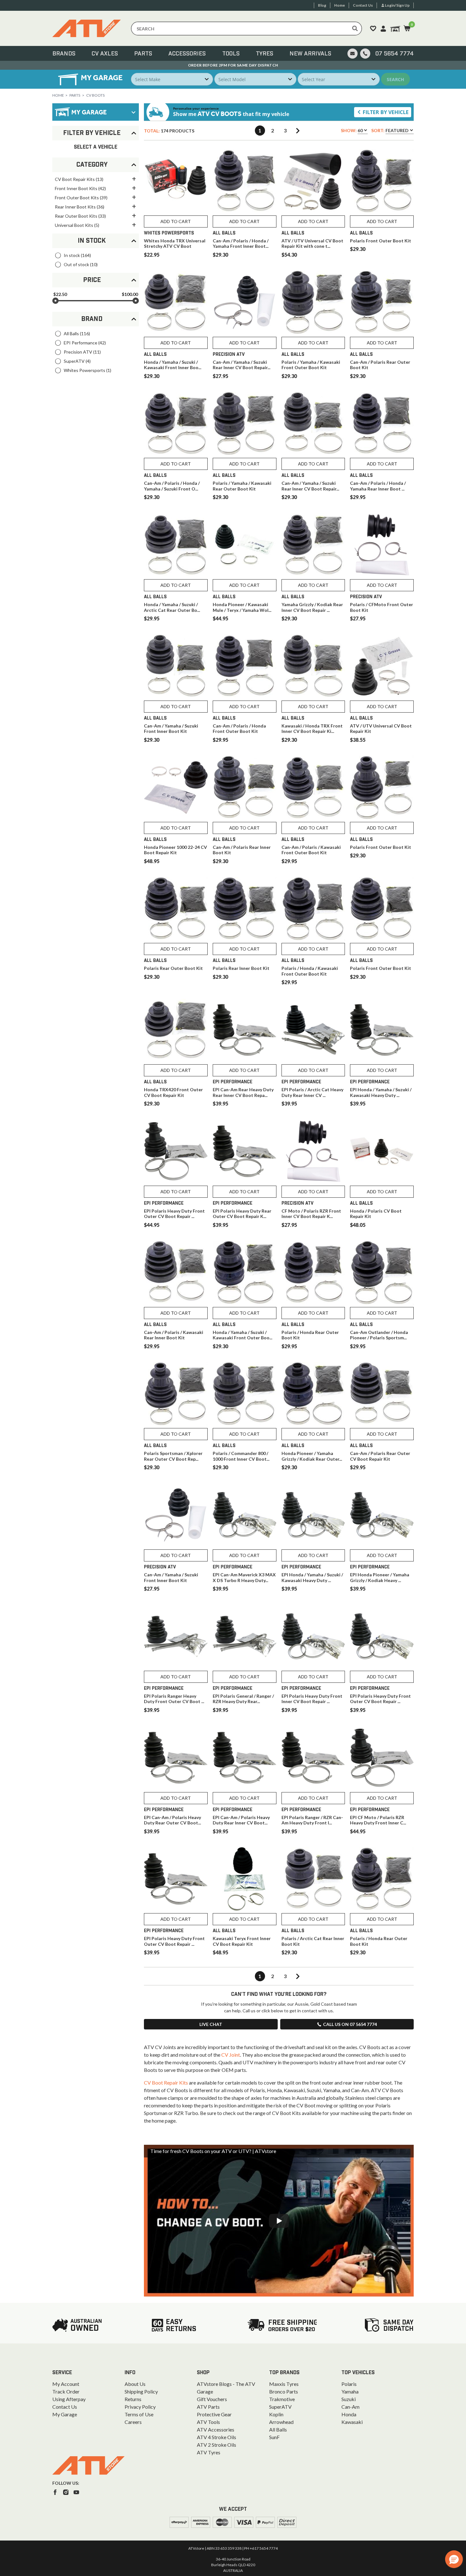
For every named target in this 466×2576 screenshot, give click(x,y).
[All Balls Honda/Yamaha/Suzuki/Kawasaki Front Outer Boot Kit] (245, 1273)
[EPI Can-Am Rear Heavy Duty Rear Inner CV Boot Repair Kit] (245, 1030)
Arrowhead (281, 2422)
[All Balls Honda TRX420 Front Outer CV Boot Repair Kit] (176, 1030)
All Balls (278, 2429)
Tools (231, 54)
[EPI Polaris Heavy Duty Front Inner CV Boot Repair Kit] (313, 1636)
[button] (454, 2559)
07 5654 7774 (395, 54)
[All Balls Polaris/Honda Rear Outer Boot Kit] (313, 1273)
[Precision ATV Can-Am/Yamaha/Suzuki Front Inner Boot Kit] (176, 1515)
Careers (133, 2422)
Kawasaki (352, 2422)
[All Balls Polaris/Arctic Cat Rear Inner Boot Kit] (313, 1879)
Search (395, 79)
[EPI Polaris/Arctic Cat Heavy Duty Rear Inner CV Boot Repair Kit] (313, 1030)
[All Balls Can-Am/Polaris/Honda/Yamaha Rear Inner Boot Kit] (382, 424)
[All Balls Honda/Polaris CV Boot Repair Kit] (382, 1151)
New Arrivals (310, 54)
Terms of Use (139, 2414)
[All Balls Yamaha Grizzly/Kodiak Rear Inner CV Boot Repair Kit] (313, 545)
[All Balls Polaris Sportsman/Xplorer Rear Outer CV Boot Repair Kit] (176, 1394)
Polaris (349, 2384)
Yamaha (350, 2391)
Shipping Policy (141, 2391)
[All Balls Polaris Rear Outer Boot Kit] (176, 909)
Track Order (66, 2391)
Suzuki (349, 2399)
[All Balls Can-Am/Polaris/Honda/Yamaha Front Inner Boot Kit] (245, 181)
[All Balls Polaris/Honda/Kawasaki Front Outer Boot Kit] (313, 909)
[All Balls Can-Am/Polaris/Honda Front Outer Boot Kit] (245, 666)
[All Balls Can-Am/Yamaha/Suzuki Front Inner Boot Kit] (176, 666)
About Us (135, 2384)
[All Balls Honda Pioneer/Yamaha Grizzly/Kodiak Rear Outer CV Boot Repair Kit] (313, 1394)
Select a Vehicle (96, 147)
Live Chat (211, 2024)
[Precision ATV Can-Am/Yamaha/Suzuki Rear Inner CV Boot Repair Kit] (245, 302)
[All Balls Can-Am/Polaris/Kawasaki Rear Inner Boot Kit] (176, 1273)
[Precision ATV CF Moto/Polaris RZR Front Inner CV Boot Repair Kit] (313, 1151)
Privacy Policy (140, 2407)
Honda (349, 2414)
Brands (64, 54)
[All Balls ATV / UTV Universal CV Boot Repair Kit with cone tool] (313, 181)
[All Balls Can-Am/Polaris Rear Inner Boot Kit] (245, 788)
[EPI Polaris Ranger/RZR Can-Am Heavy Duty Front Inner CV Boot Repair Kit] (313, 1758)
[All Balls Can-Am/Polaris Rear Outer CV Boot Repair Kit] (382, 1394)
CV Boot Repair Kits (166, 2083)
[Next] (298, 131)
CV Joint (231, 2055)
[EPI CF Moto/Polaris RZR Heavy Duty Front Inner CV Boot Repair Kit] (382, 1758)
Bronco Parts (284, 2391)
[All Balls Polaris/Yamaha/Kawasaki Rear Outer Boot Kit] (245, 424)
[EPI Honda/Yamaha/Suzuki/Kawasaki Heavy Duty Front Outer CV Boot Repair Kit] (313, 1515)
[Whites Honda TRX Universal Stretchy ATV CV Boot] (176, 181)
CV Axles (105, 54)
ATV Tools (208, 2422)
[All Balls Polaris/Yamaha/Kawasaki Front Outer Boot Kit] (313, 302)
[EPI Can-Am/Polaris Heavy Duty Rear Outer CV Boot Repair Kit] (176, 1758)
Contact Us (65, 2407)
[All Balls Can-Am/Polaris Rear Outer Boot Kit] (382, 302)
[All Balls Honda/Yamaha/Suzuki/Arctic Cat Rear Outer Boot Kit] (176, 545)
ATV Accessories (216, 2429)
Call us (350, 2024)
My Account (66, 2384)
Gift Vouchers (212, 2399)
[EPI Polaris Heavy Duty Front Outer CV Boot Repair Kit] (176, 1151)
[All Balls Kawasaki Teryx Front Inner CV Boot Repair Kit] (245, 1879)
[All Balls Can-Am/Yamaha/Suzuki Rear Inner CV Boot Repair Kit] (313, 424)
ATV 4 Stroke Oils (217, 2437)
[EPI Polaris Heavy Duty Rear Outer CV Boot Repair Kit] (245, 1151)
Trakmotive (282, 2399)
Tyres (265, 54)
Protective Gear (214, 2414)
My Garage (65, 2414)
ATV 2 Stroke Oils (217, 2445)
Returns (133, 2399)
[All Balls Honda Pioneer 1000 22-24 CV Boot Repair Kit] (176, 788)
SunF (274, 2437)
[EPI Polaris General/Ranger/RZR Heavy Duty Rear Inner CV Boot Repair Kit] (245, 1636)
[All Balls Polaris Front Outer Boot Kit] (382, 181)
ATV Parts (208, 2407)
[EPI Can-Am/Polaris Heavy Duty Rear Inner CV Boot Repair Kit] (245, 1758)
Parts (143, 54)
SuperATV (280, 2407)
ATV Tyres (209, 2452)
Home (58, 95)
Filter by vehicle (386, 112)
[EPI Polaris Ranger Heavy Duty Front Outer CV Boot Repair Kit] (176, 1636)
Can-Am (350, 2407)
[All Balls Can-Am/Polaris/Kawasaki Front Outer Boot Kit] (313, 788)
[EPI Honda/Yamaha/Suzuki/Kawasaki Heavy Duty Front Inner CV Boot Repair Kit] (382, 1030)
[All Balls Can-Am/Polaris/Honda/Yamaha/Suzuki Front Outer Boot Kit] (176, 424)
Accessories (187, 54)
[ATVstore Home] (88, 2465)
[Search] (355, 29)
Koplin (276, 2414)
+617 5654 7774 (264, 2548)
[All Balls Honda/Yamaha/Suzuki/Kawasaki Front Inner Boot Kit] (176, 302)
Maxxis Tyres (284, 2384)
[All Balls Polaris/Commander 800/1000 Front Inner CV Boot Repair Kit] (245, 1394)
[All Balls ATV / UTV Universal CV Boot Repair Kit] (382, 666)
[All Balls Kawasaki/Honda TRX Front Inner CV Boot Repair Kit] (313, 666)
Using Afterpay (69, 2399)
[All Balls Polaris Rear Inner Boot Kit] (245, 909)
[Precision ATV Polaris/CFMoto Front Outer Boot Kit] (382, 545)
